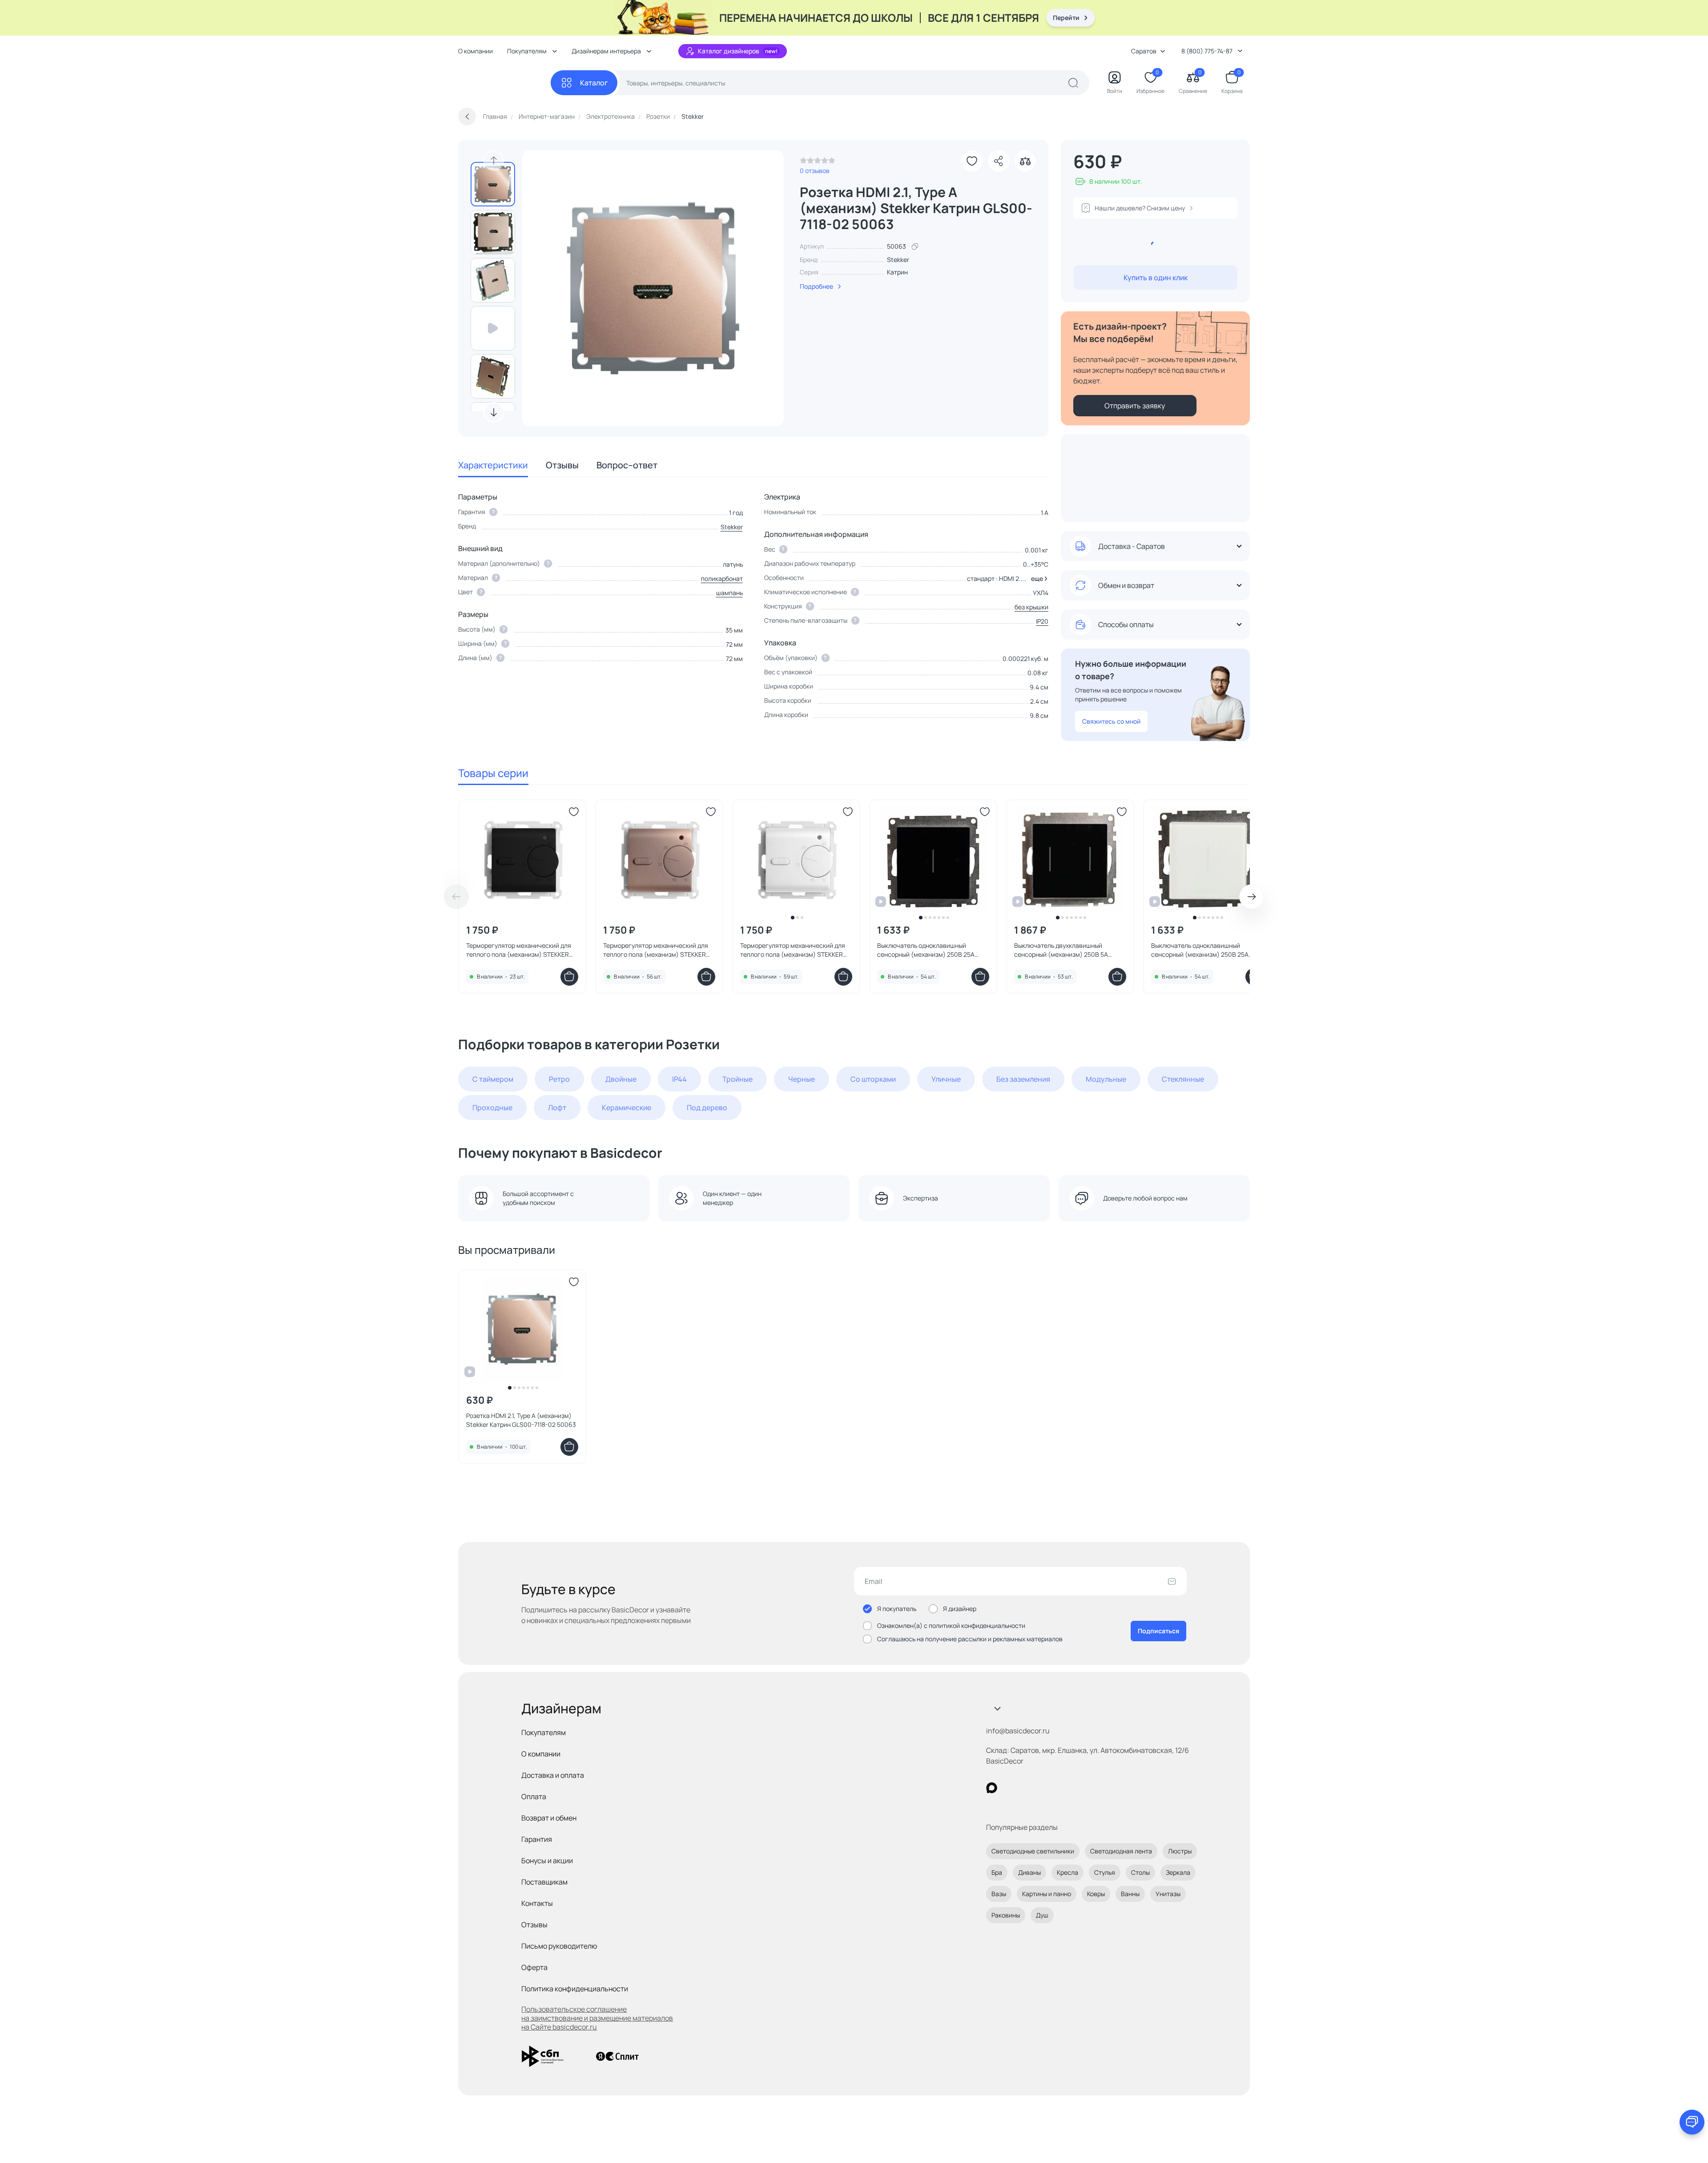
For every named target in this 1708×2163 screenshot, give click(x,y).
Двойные (621, 1079)
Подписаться (1158, 1631)
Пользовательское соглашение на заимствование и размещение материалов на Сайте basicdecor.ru (597, 2018)
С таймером (493, 1079)
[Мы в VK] (1028, 1788)
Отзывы (562, 465)
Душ (1042, 1915)
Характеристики (493, 465)
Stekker (898, 260)
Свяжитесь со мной (1111, 721)
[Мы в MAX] (992, 1788)
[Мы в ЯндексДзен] (1046, 1788)
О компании (475, 51)
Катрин (897, 272)
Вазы (999, 1894)
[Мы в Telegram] (1065, 1788)
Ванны (1130, 1894)
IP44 (679, 1079)
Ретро (559, 1079)
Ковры (1096, 1894)
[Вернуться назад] (467, 117)
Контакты (537, 1903)
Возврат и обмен (549, 1818)
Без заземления (1023, 1079)
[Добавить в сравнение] (1025, 161)
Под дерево (707, 1108)
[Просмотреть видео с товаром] (493, 328)
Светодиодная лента (1121, 1851)
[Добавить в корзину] (569, 977)
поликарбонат (722, 578)
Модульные (1106, 1079)
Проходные (492, 1108)
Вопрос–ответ (627, 465)
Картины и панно (1047, 1894)
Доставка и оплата (553, 1775)
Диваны (1029, 1872)
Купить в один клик (1156, 278)
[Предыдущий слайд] (494, 161)
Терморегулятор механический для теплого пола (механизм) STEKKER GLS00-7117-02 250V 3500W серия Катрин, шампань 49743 (656, 950)
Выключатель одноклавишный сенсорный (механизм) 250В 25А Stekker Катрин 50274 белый (1200, 950)
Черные (802, 1079)
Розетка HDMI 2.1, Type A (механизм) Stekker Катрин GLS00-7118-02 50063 (521, 1420)
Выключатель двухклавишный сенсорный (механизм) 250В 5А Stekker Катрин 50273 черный (1061, 950)
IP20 (1042, 621)
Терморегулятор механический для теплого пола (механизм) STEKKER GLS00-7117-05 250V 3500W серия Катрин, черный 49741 (519, 950)
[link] (818, 163)
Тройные (737, 1079)
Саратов (1144, 51)
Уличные (946, 1079)
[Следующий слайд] (494, 412)
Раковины (1006, 1915)
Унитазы (1168, 1894)
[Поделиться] (999, 161)
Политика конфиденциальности (575, 1989)
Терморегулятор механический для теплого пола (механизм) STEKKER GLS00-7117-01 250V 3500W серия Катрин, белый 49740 (793, 950)
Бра (997, 1872)
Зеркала (1178, 1872)
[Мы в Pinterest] (1010, 1788)
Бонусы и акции (547, 1861)
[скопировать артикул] (915, 246)
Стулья (1105, 1872)
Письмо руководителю (559, 1946)
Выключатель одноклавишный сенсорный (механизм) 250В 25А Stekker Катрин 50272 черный (926, 950)
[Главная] (504, 83)
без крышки (1031, 607)
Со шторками (873, 1079)
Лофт (557, 1108)
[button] (1038, 579)
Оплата (534, 1796)
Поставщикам (544, 1882)
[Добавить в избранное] (972, 161)
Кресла (1067, 1872)
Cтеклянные (1183, 1079)
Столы (1140, 1872)
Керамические (626, 1108)
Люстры (1180, 1851)
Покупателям (544, 1732)
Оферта (534, 1967)
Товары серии (493, 773)
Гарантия (537, 1839)
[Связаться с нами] (1692, 2122)
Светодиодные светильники (1033, 1851)
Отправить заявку (1135, 406)
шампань (729, 593)
